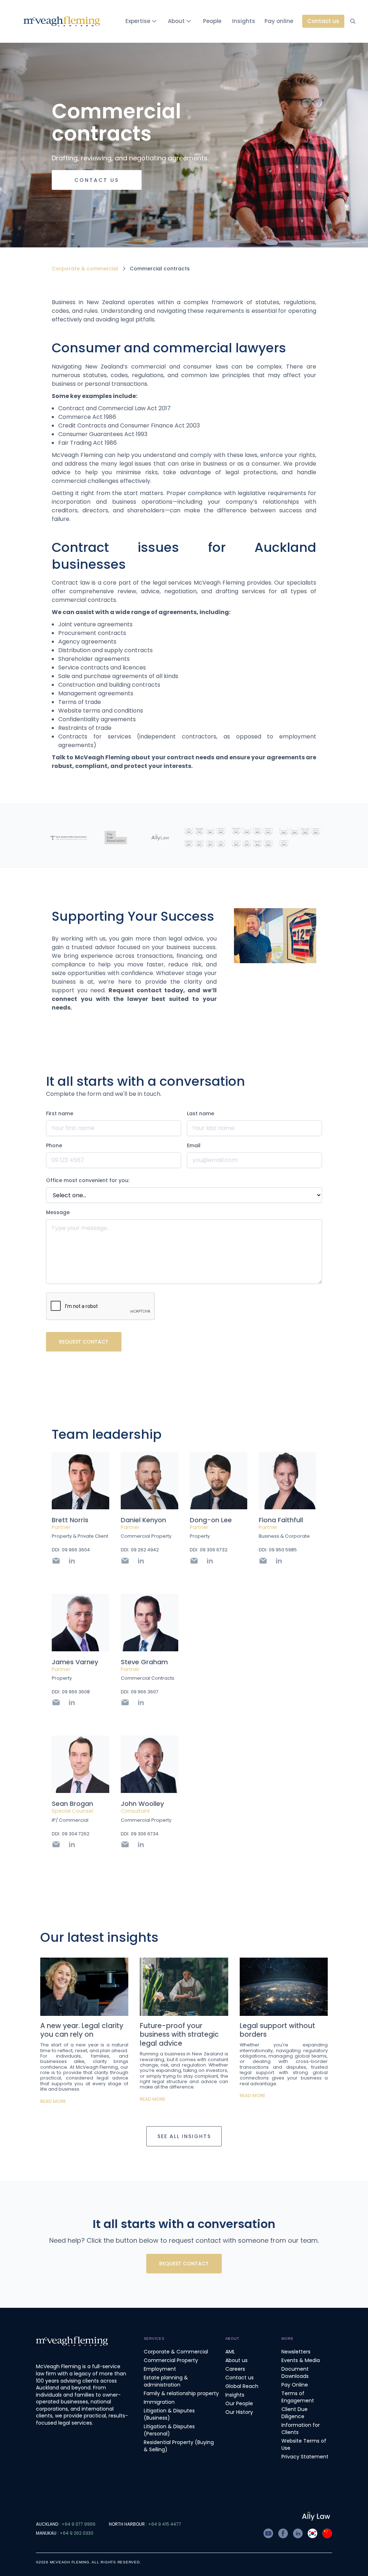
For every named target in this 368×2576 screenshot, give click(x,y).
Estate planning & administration (166, 2381)
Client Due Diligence (295, 2413)
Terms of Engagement (298, 2397)
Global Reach (242, 2386)
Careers (235, 2369)
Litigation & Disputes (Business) (169, 2414)
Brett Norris (70, 1520)
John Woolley (142, 1804)
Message (58, 1212)
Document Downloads (295, 2373)
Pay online (279, 21)
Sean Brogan (72, 1804)
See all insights (184, 2136)
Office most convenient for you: (88, 1180)
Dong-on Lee (211, 1520)
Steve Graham (144, 1662)
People (212, 21)
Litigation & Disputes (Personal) (169, 2430)
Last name (201, 1113)
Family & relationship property (181, 2393)
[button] (142, 21)
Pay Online (295, 2385)
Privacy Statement (305, 2457)
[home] (62, 21)
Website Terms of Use (304, 2444)
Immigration (159, 2402)
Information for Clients (301, 2429)
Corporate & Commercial (176, 2352)
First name (60, 1113)
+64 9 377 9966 (79, 2524)
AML (230, 2352)
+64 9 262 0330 (77, 2533)
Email (194, 1145)
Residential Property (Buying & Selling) (179, 2446)
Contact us (240, 2378)
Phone (54, 1145)
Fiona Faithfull (281, 1520)
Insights (244, 21)
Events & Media (301, 2360)
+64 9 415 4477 (165, 2524)
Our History (239, 2412)
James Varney (75, 1662)
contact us (97, 180)
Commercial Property (171, 2360)
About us (236, 2360)
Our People (239, 2403)
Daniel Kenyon (143, 1520)
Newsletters (296, 2352)
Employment (160, 2369)
